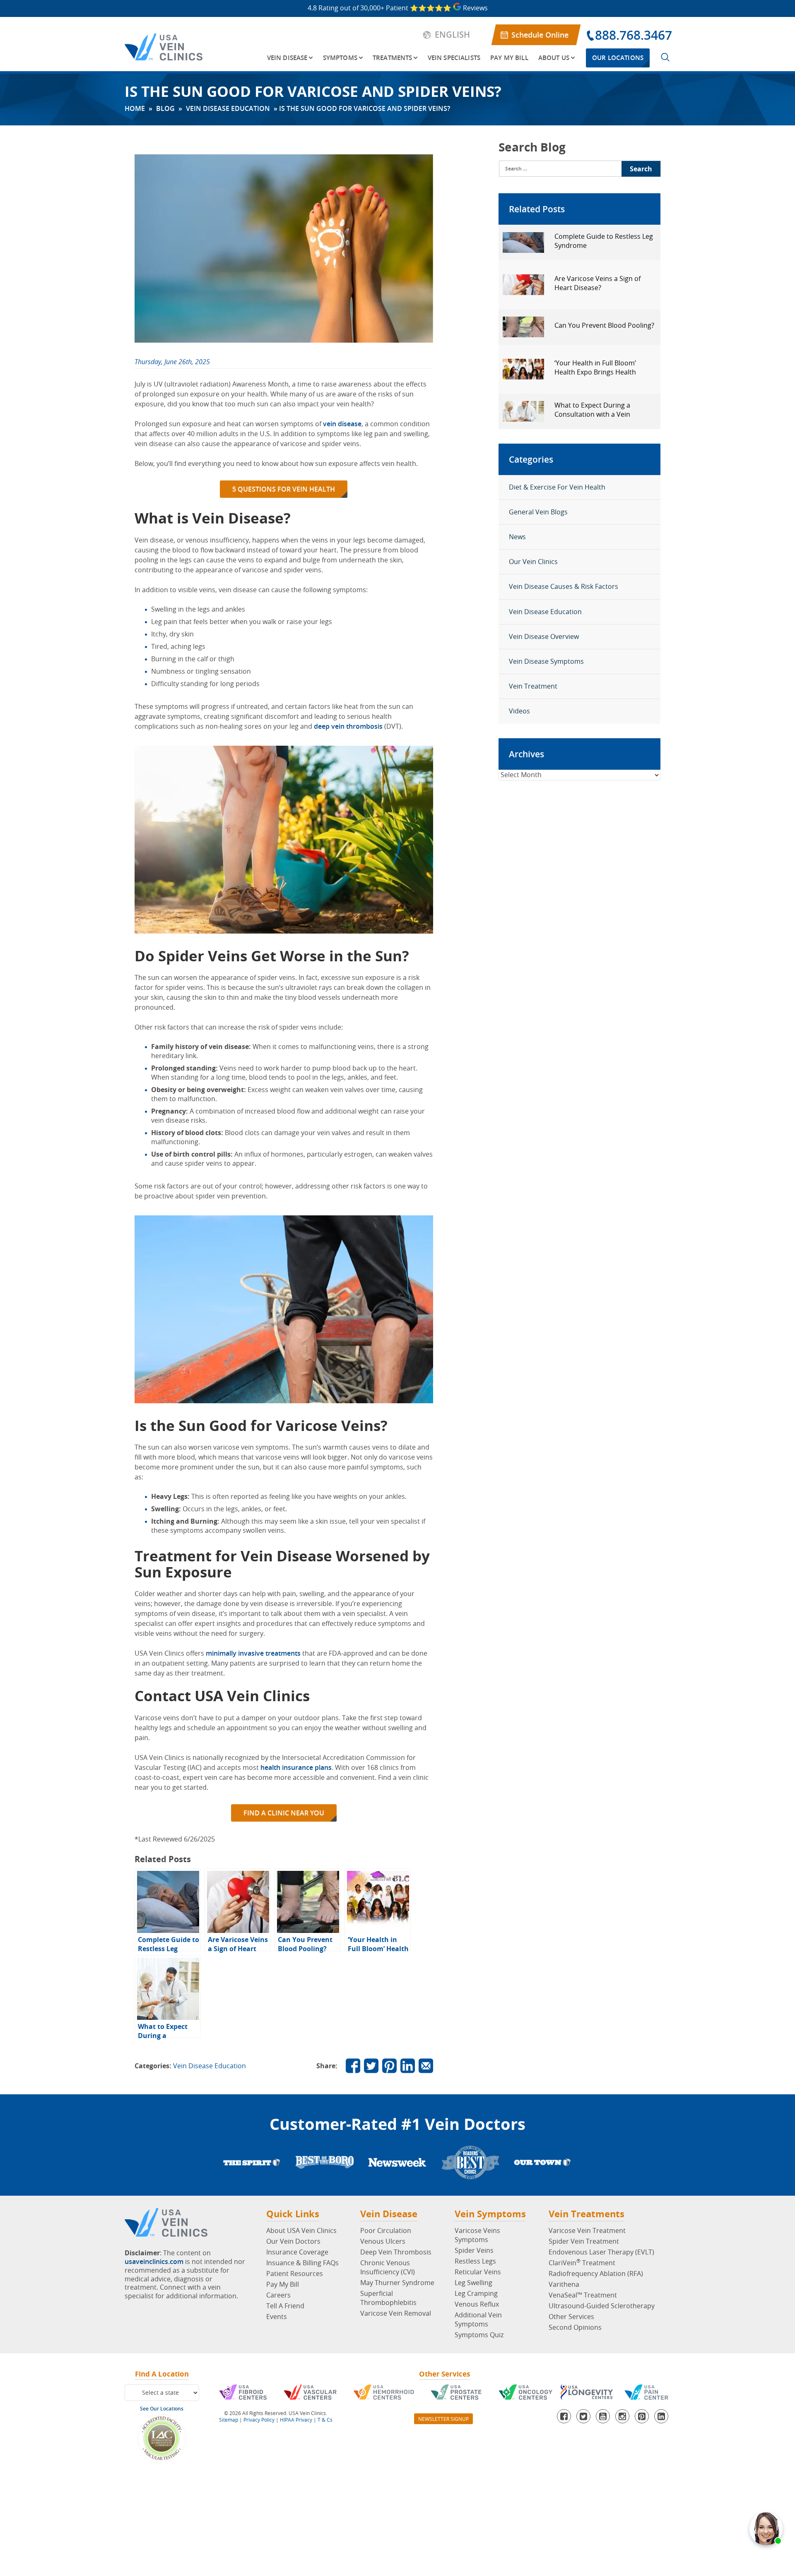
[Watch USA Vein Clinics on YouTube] (603, 2416)
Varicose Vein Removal (396, 2313)
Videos (519, 711)
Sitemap (229, 2420)
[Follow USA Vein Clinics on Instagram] (622, 2416)
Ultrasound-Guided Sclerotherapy (602, 2306)
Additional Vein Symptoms (478, 2319)
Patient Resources (295, 2274)
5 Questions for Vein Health (284, 489)
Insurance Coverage (297, 2252)
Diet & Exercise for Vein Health (557, 487)
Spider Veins (474, 2250)
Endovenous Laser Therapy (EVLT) (601, 2252)
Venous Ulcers (383, 2241)
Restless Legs (475, 2261)
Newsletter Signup (443, 2419)
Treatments (393, 58)
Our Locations (618, 58)
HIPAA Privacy (296, 2420)
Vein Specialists (454, 58)
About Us (554, 58)
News (517, 537)
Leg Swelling (473, 2283)
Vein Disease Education (228, 108)
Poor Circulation (386, 2230)
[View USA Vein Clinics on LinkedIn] (408, 2066)
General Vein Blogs (538, 512)
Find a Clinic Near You (284, 1813)
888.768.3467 (634, 35)
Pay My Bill (509, 58)
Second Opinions (575, 2327)
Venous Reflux (477, 2304)
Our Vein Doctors (293, 2241)
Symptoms (340, 58)
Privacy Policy (259, 2420)
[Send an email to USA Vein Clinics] (426, 2066)
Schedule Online (540, 35)
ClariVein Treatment (582, 2263)
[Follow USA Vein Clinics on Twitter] (371, 2066)
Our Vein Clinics (533, 562)
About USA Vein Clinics (301, 2230)
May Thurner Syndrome (397, 2283)
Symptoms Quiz (479, 2335)
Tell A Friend (285, 2306)
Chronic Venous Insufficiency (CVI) (388, 2267)
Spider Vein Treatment (584, 2241)
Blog (165, 108)
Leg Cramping (476, 2293)
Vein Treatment (533, 686)
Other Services (571, 2317)
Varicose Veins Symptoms (477, 2235)
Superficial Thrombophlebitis (388, 2298)
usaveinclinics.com (154, 2262)
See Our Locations (162, 2409)
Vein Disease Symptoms (546, 661)
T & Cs (325, 2420)
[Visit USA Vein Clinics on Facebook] (353, 2066)
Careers (278, 2295)
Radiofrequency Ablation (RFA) (596, 2274)
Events (277, 2317)
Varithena (564, 2284)
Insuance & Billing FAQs (302, 2263)
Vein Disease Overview (544, 636)
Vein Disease (287, 58)
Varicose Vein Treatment (587, 2230)
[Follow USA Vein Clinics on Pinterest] (389, 2066)
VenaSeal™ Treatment (583, 2295)
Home (135, 108)
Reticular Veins (478, 2272)
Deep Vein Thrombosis (396, 2252)
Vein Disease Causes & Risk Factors (564, 586)
